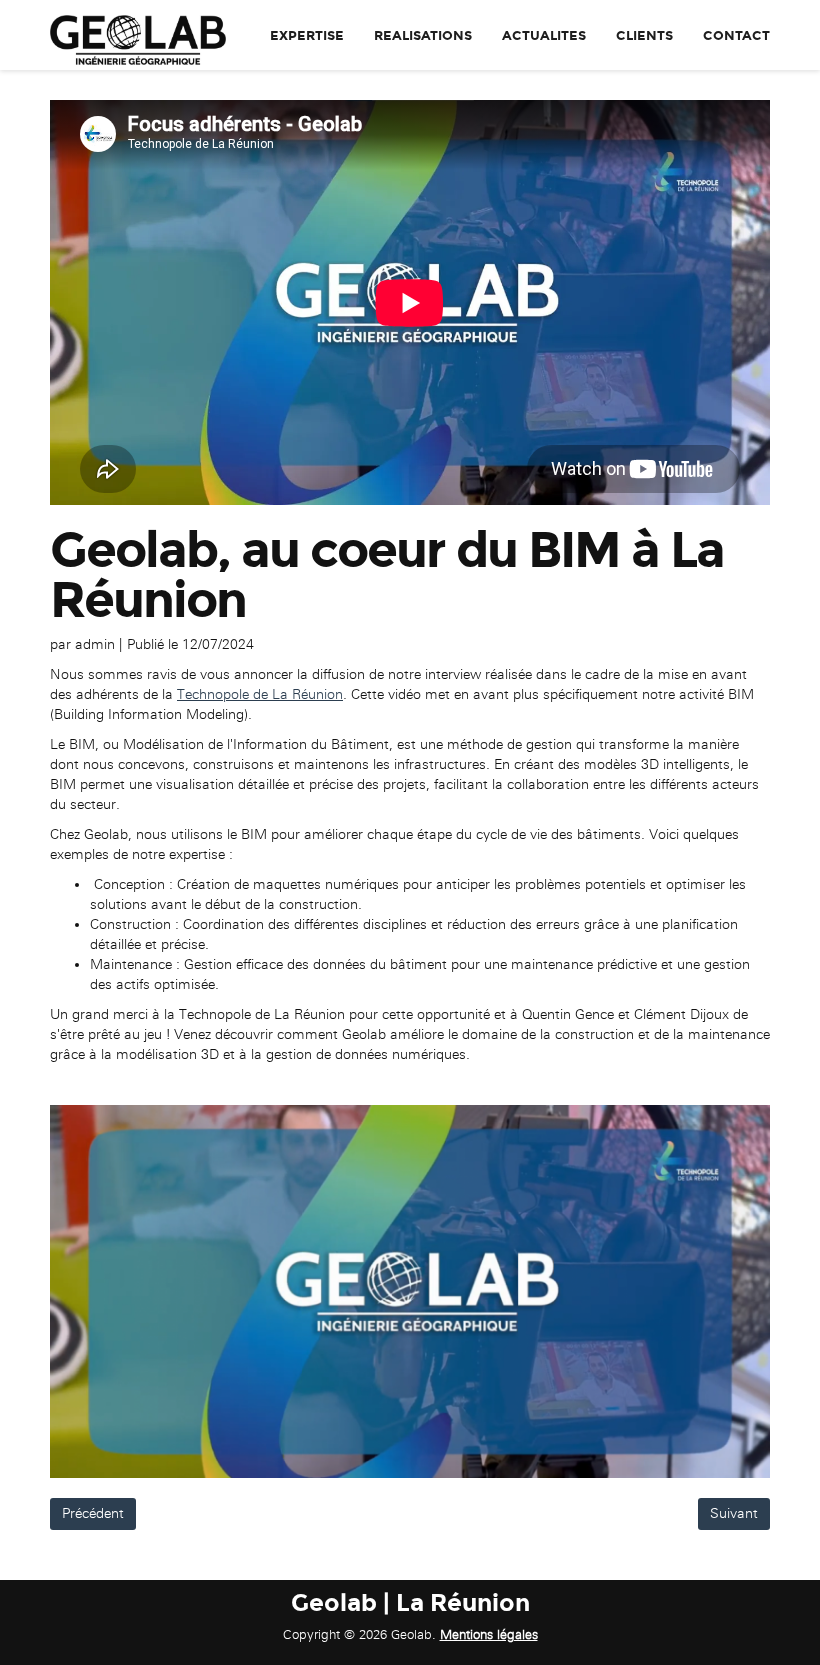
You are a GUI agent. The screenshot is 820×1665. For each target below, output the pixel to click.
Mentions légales (489, 1634)
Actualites (544, 36)
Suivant (734, 1513)
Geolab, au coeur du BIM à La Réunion (387, 575)
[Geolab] (130, 35)
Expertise (307, 36)
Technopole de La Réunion (260, 694)
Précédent (93, 1513)
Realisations (423, 36)
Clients (644, 36)
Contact (736, 36)
